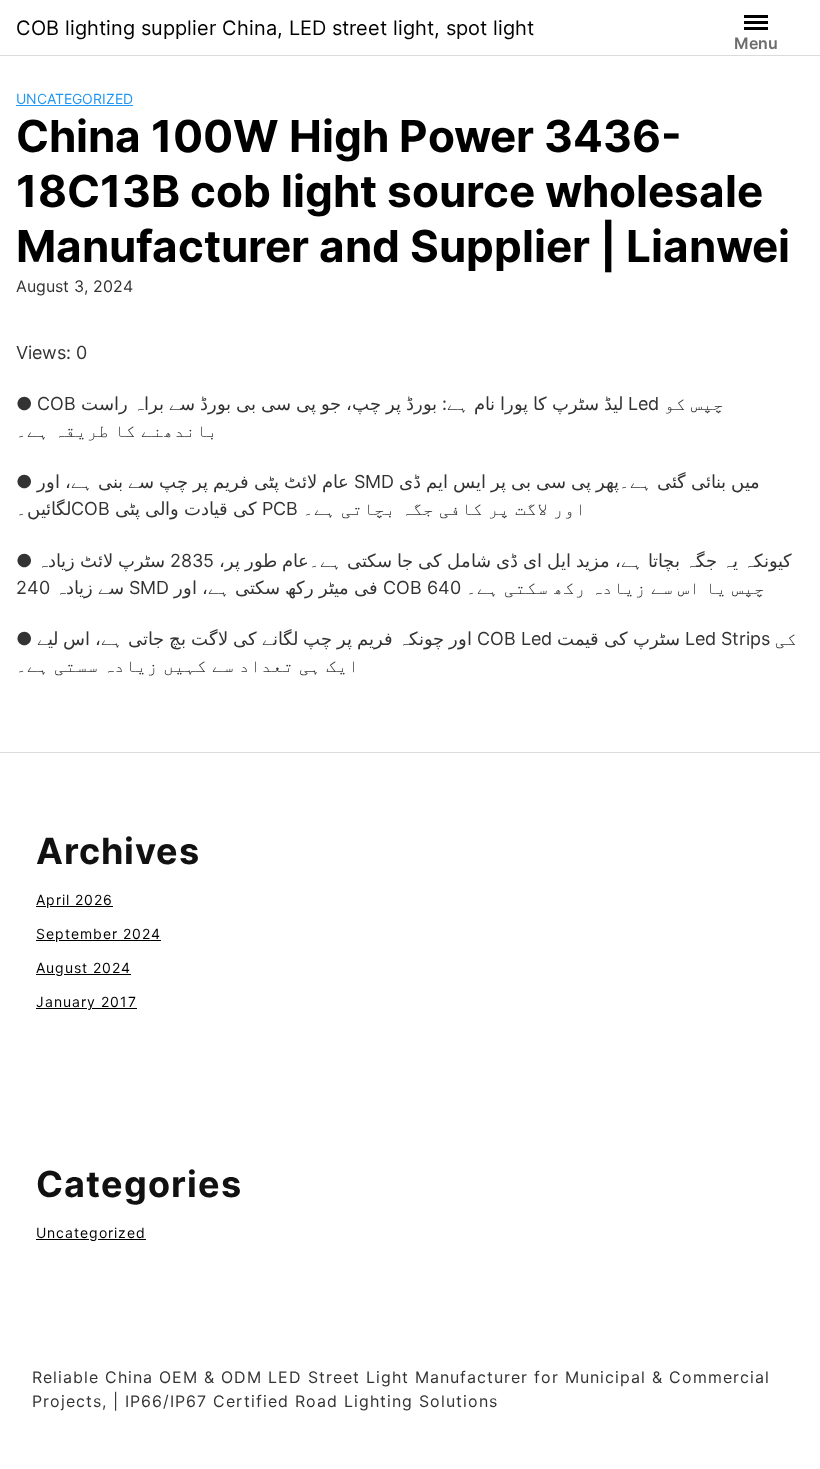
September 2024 (98, 933)
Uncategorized (74, 98)
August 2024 (83, 967)
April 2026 (74, 899)
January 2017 (86, 1001)
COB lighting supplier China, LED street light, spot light (275, 28)
